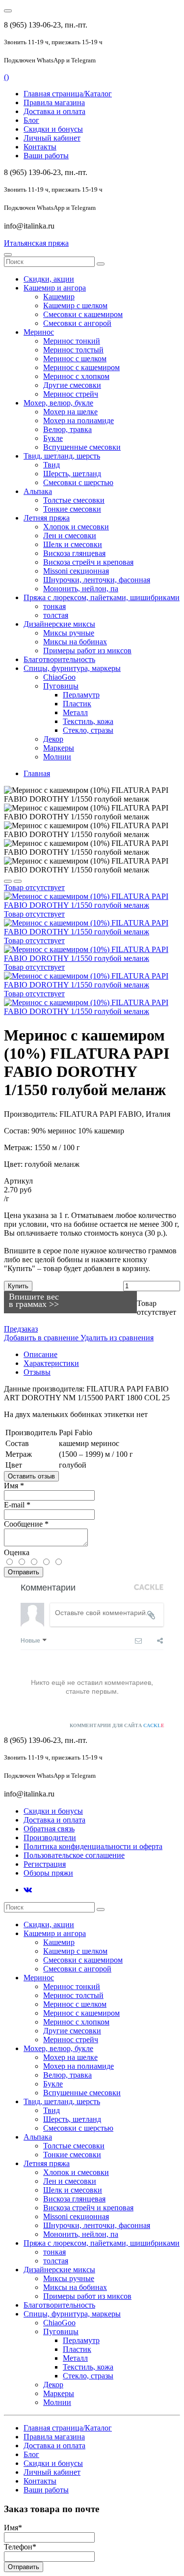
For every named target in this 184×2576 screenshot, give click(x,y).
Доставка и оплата (54, 111)
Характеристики (51, 1363)
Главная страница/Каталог (68, 94)
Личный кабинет (52, 138)
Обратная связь (49, 1829)
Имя (14, 1486)
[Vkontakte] (28, 1890)
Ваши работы (46, 156)
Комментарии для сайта (117, 1725)
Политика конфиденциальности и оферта (93, 1846)
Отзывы (37, 1372)
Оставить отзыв (31, 1476)
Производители (50, 1838)
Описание (40, 1354)
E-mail (17, 1505)
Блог (31, 120)
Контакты (40, 147)
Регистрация (45, 1864)
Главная (37, 773)
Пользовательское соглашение (74, 1855)
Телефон (20, 2547)
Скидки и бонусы (53, 129)
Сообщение (26, 1524)
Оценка (17, 1552)
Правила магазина (54, 102)
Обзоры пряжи (48, 1873)
